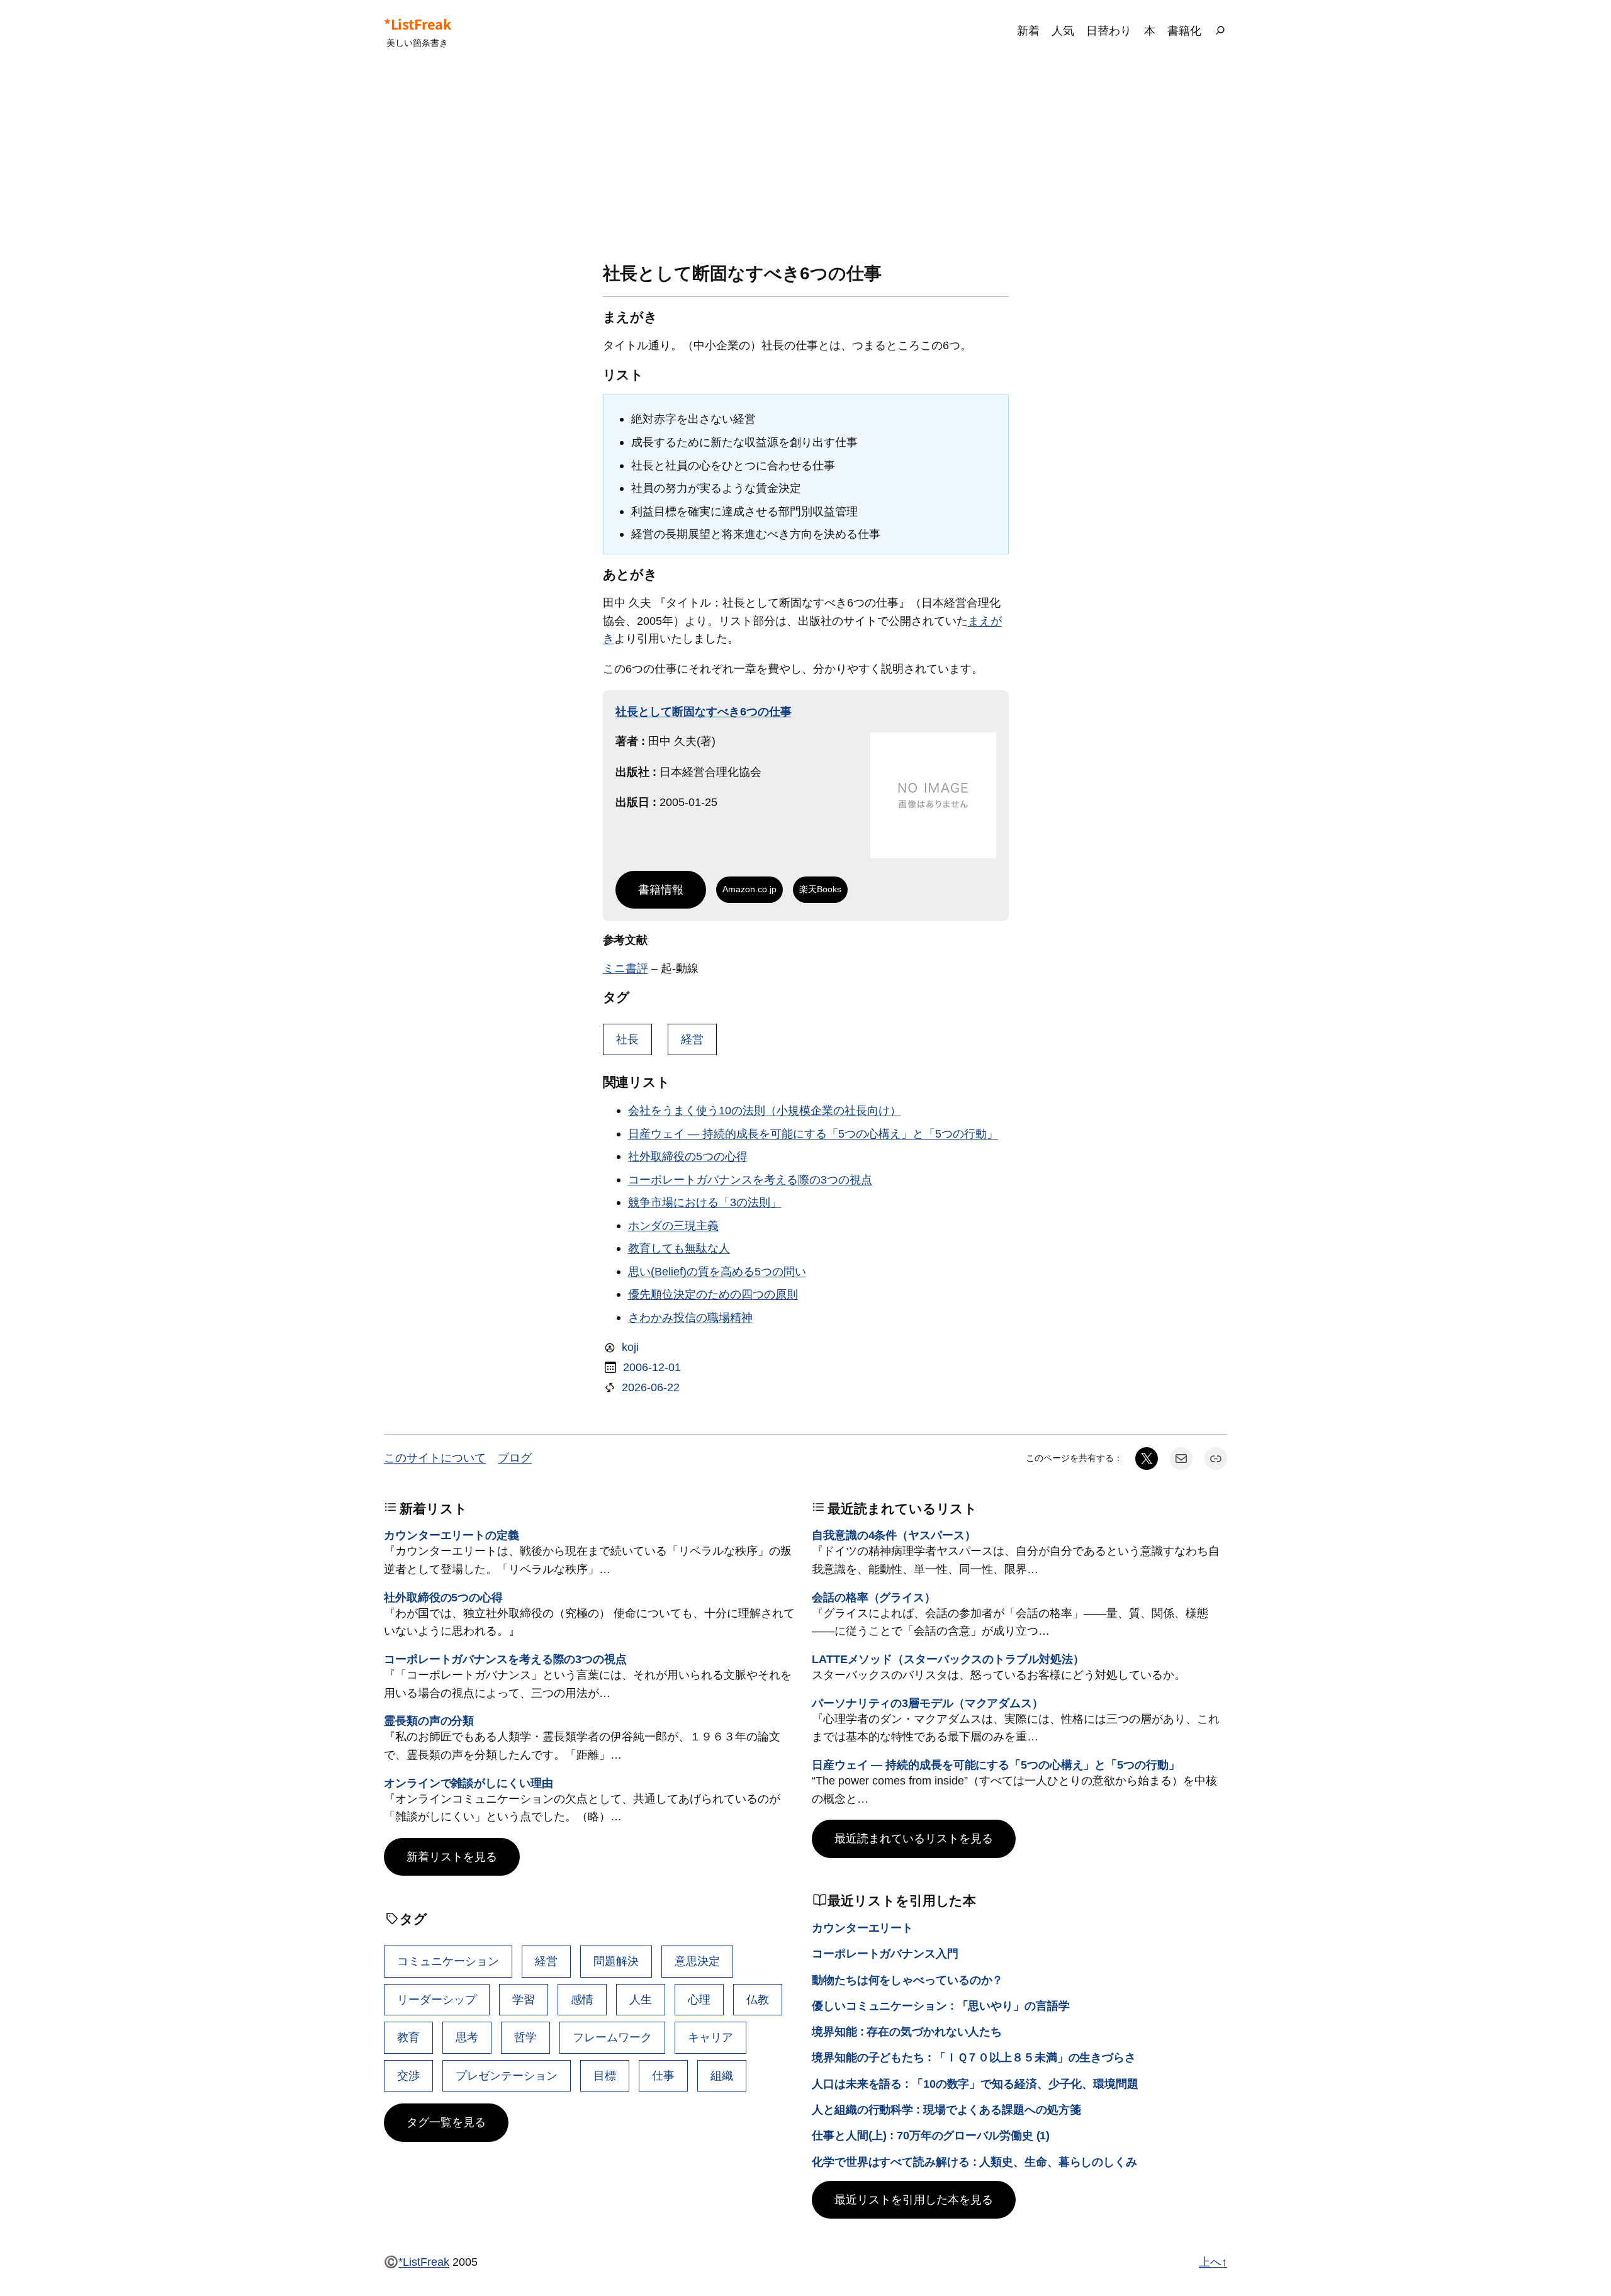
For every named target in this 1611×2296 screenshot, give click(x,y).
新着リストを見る (452, 1856)
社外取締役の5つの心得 (688, 1156)
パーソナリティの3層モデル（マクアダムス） (928, 1703)
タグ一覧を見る (446, 2122)
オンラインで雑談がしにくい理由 (469, 1783)
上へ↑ (1213, 2262)
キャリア (710, 2037)
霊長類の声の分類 (429, 1721)
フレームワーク (612, 2037)
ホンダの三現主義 (673, 1225)
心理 (699, 1999)
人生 (641, 1999)
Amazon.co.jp (749, 889)
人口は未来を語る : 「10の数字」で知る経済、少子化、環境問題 (975, 2084)
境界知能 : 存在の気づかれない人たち (907, 2031)
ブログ (515, 1458)
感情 (582, 1999)
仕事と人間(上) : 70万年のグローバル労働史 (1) (931, 2135)
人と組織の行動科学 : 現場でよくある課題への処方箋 (946, 2109)
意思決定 (697, 1961)
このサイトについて (435, 1458)
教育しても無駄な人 (679, 1248)
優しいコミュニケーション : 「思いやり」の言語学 (941, 2006)
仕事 (663, 2075)
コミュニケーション (448, 1961)
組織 (722, 2075)
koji (630, 1347)
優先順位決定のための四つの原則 (713, 1294)
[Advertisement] (805, 163)
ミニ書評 (626, 968)
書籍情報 (661, 889)
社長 (627, 1039)
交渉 (408, 2075)
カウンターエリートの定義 (452, 1535)
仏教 (758, 1999)
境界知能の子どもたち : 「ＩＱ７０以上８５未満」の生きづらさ (974, 2057)
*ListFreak (417, 24)
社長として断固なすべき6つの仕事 (704, 711)
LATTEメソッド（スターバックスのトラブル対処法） (948, 1659)
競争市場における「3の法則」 (705, 1202)
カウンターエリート (862, 1928)
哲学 (525, 2037)
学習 (524, 1999)
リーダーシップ (437, 1999)
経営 (692, 1039)
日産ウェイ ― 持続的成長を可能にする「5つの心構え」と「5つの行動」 (813, 1134)
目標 (605, 2075)
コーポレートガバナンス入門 (885, 1953)
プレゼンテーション (507, 2075)
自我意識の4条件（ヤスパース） (894, 1535)
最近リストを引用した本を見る (914, 2199)
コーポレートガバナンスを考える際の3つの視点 (750, 1179)
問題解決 (616, 1961)
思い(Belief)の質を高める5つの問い (717, 1271)
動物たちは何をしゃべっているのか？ (907, 1980)
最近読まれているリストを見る (914, 1838)
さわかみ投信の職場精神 (690, 1317)
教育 (408, 2037)
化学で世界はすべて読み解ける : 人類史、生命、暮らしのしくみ (974, 2162)
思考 (467, 2037)
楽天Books (820, 889)
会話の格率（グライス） (874, 1597)
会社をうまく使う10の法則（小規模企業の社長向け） (765, 1110)
